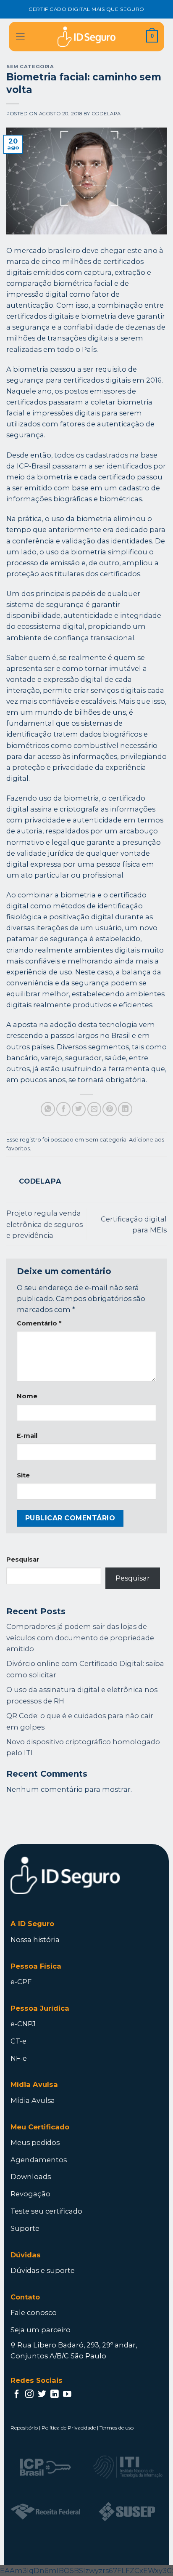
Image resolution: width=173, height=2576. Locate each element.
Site (23, 1475)
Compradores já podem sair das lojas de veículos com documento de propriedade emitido (80, 1637)
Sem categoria (30, 67)
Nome (27, 1396)
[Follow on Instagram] (29, 2395)
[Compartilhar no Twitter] (79, 1109)
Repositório (24, 2428)
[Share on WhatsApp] (48, 1109)
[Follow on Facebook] (17, 2395)
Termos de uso (117, 2428)
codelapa (106, 114)
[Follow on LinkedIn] (55, 2395)
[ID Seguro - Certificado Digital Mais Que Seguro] (86, 37)
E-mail (27, 1436)
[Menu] (20, 37)
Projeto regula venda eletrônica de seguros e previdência (45, 1224)
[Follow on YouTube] (67, 2395)
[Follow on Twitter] (42, 2395)
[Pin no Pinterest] (110, 1109)
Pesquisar (23, 1559)
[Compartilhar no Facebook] (63, 1109)
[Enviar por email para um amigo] (94, 1109)
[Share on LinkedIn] (125, 1109)
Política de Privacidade (69, 2428)
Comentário (39, 1323)
